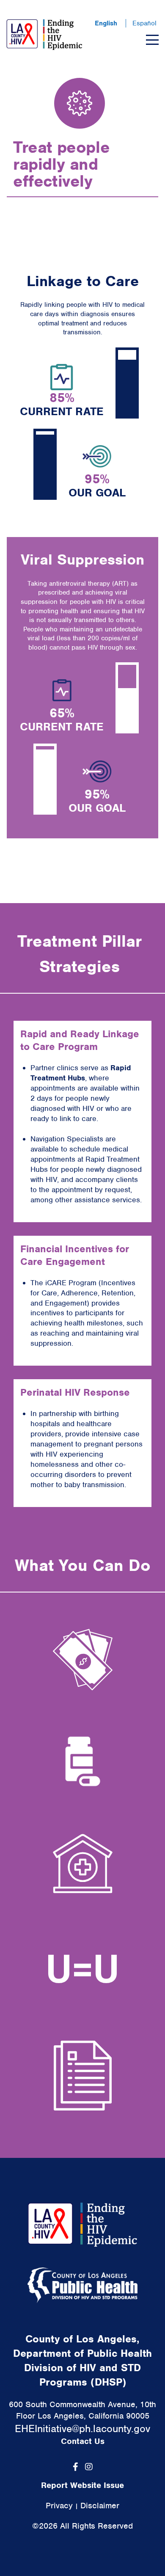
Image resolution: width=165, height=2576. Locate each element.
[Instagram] (89, 2467)
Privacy (59, 2506)
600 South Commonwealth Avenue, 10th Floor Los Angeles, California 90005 (82, 2410)
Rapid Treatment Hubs (81, 1073)
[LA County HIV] (44, 35)
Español (144, 23)
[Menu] (152, 40)
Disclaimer (100, 2506)
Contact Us (83, 2441)
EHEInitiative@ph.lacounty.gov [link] (82, 2429)
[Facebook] (76, 2467)
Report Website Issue (82, 2485)
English (106, 23)
